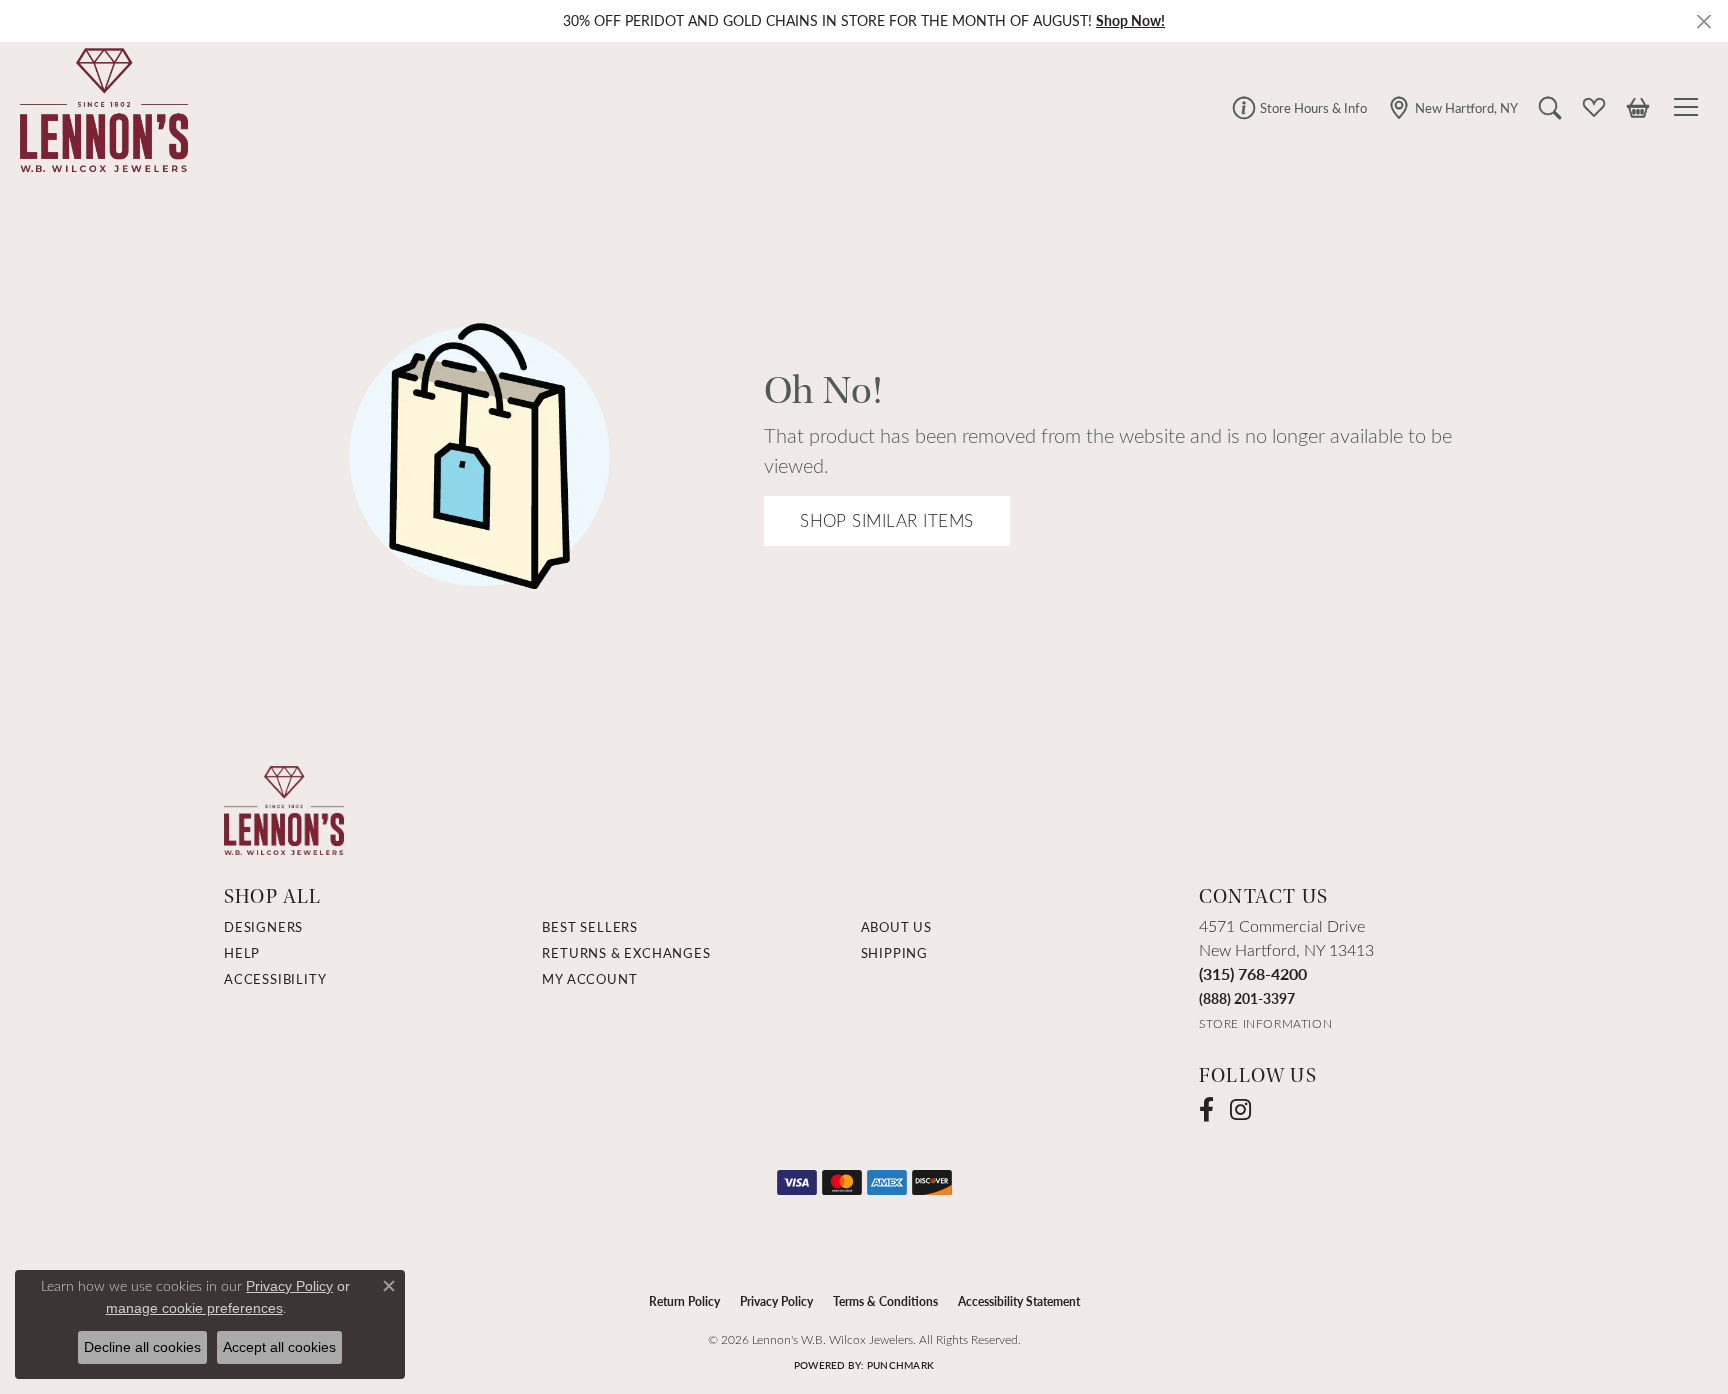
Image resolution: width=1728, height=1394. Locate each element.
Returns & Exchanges (626, 953)
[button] (1550, 107)
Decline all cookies (142, 1347)
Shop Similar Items (887, 520)
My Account (589, 979)
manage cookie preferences (194, 1308)
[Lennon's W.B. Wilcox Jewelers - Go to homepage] (284, 808)
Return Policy (684, 1301)
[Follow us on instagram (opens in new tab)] (1240, 1110)
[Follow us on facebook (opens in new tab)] (1206, 1110)
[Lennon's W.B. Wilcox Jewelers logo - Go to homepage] (99, 107)
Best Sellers (590, 927)
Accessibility (275, 979)
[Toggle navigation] (1689, 107)
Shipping (894, 953)
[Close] (1703, 21)
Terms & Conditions (885, 1301)
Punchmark (900, 1365)
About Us (896, 927)
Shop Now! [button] (1130, 20)
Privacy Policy (776, 1301)
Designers (263, 927)
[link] (1299, 107)
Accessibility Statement (1019, 1301)
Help (242, 953)
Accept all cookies (279, 1347)
